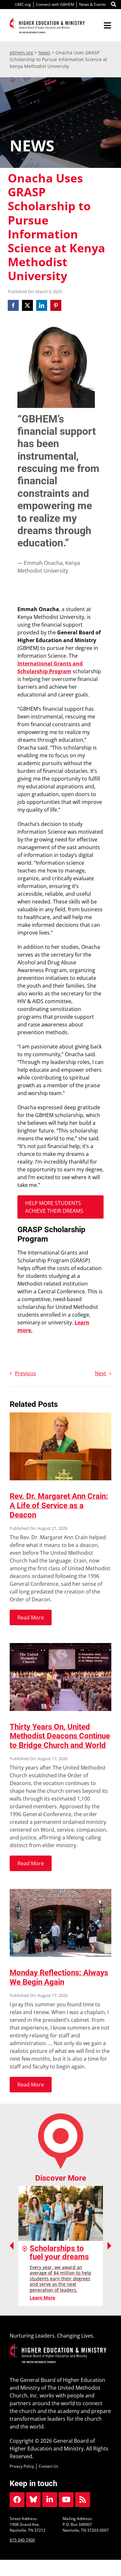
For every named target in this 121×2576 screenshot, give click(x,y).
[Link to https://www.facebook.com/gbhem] (17, 2500)
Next (101, 1373)
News (44, 53)
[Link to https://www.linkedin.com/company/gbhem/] (50, 2500)
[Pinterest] (56, 305)
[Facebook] (14, 305)
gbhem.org (21, 53)
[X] (27, 305)
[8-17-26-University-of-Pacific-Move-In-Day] (60, 1891)
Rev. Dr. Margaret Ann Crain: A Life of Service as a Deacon (59, 1506)
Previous (25, 1373)
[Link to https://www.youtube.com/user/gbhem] (66, 2500)
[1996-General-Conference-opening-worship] (60, 1646)
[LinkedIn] (42, 305)
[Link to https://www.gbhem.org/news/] (83, 2500)
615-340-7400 (22, 2540)
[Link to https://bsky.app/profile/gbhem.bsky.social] (34, 2500)
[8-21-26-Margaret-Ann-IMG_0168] (60, 1415)
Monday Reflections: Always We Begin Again (59, 1977)
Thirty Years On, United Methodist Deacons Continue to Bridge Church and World (60, 1736)
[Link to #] (114, 5)
